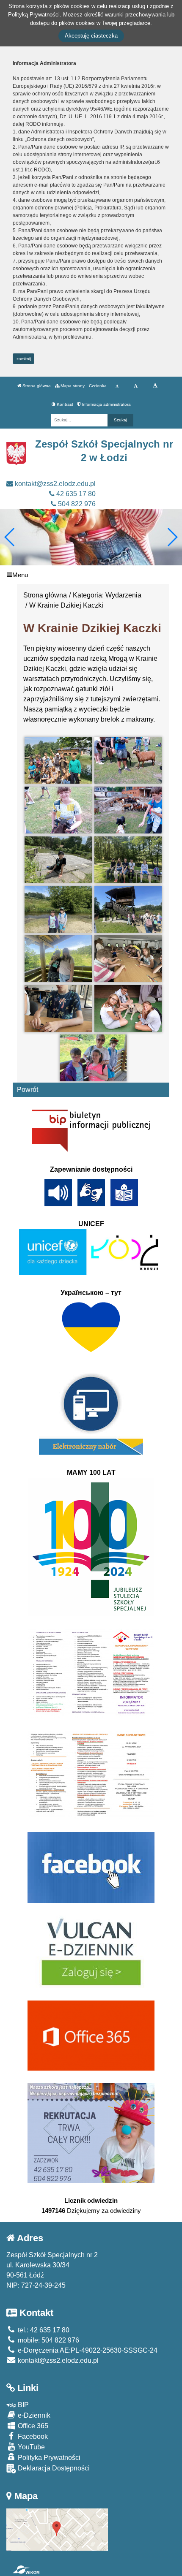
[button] (172, 537)
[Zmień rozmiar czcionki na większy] (136, 386)
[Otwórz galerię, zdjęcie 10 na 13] (128, 959)
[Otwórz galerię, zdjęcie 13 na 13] (93, 1058)
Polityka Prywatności (48, 2458)
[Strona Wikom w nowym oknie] (26, 2570)
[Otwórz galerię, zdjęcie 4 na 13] (128, 810)
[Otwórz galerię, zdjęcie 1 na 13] (58, 761)
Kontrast (64, 404)
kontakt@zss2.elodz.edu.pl (54, 484)
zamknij (24, 359)
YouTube (30, 2447)
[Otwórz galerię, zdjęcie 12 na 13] (128, 1008)
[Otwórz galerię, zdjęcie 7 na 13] (58, 909)
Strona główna (36, 386)
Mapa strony (72, 386)
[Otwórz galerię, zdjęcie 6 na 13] (128, 860)
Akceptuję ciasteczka (91, 36)
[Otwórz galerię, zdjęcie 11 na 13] (58, 1008)
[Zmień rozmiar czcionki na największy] (155, 386)
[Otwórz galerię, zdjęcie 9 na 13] (58, 959)
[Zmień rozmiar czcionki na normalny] (117, 386)
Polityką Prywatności (34, 15)
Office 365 (32, 2426)
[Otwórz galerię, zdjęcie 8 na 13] (128, 909)
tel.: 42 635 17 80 (43, 2330)
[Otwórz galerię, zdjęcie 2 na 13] (128, 761)
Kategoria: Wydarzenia (107, 595)
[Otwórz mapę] (57, 2529)
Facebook (32, 2436)
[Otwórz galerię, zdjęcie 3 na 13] (58, 810)
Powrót (28, 1090)
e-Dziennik (33, 2415)
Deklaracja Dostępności (53, 2468)
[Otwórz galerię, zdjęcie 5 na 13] (58, 860)
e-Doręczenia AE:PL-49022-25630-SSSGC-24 (87, 2350)
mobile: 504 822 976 (48, 2340)
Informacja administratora (106, 404)
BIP (22, 2405)
